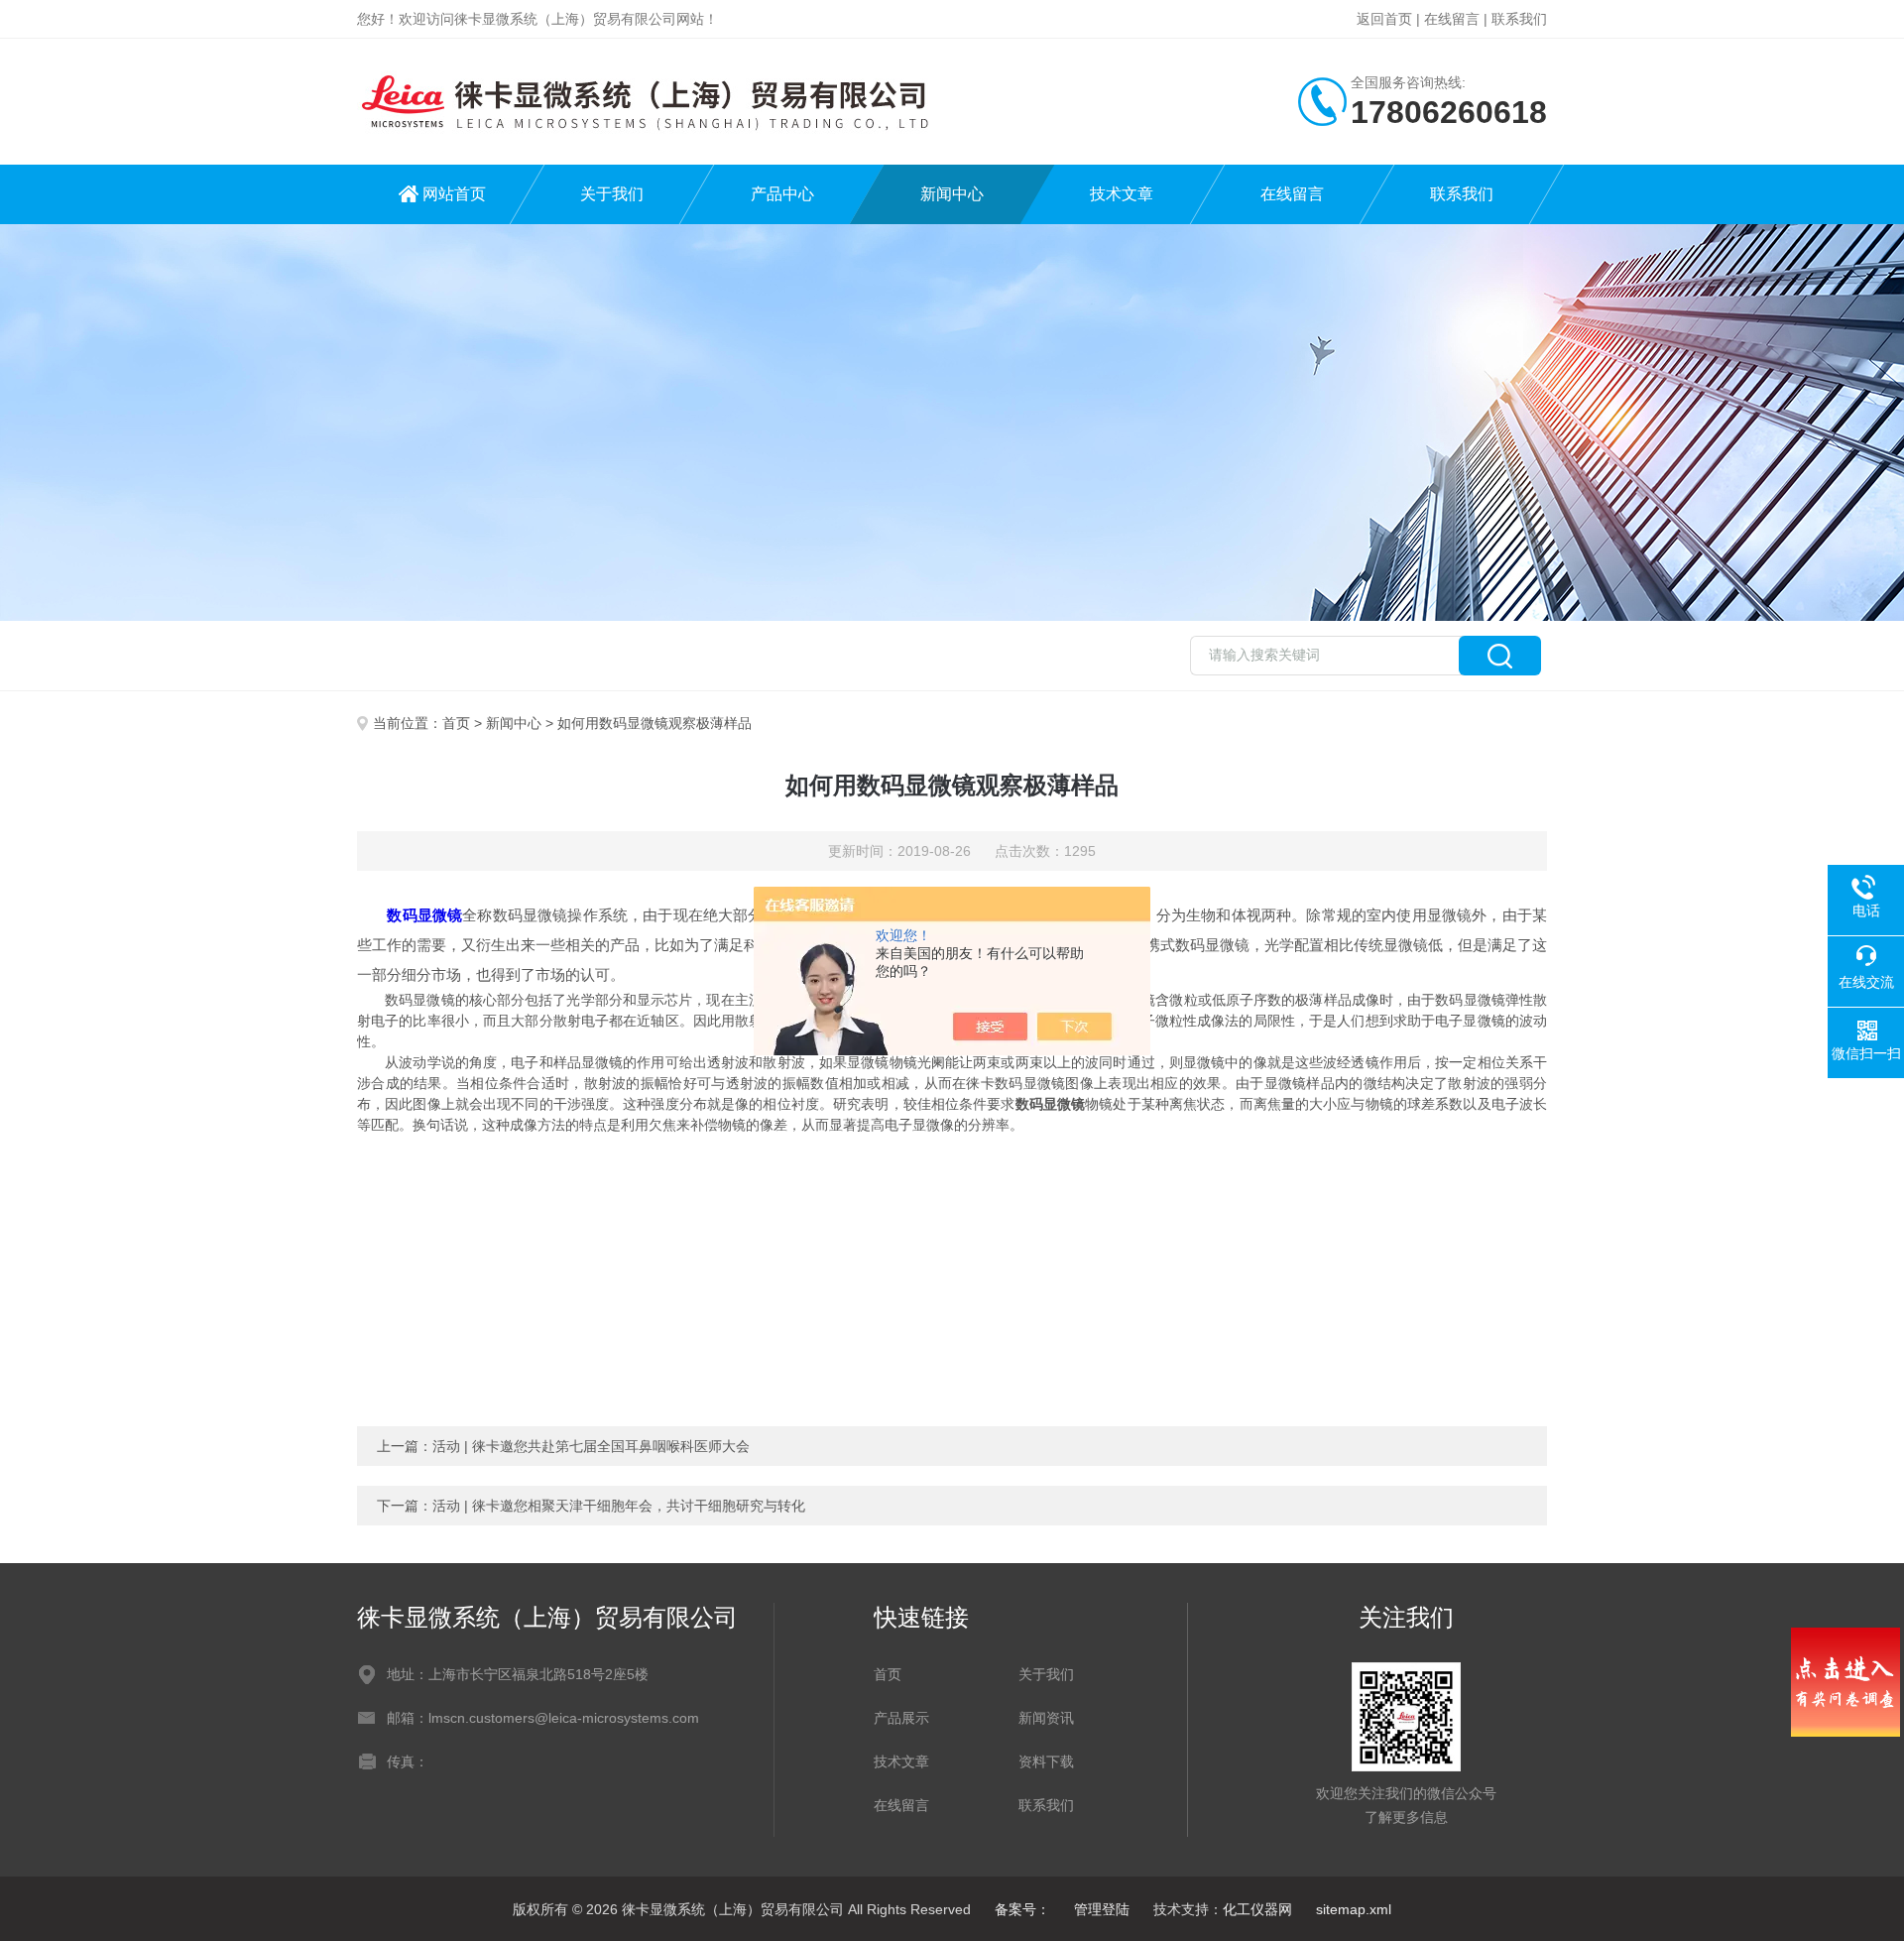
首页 (456, 723)
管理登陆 (1102, 1909)
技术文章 (1122, 194)
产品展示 (901, 1718)
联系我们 (1519, 19)
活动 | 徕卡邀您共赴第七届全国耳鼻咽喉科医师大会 (591, 1446)
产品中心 (782, 194)
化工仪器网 (1257, 1909)
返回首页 (1384, 19)
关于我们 (612, 194)
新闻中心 (952, 194)
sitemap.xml (1354, 1909)
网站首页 (454, 194)
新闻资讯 (1046, 1718)
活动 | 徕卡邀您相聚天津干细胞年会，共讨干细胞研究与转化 (619, 1506)
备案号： (1022, 1909)
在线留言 (1452, 19)
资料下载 (1046, 1761)
